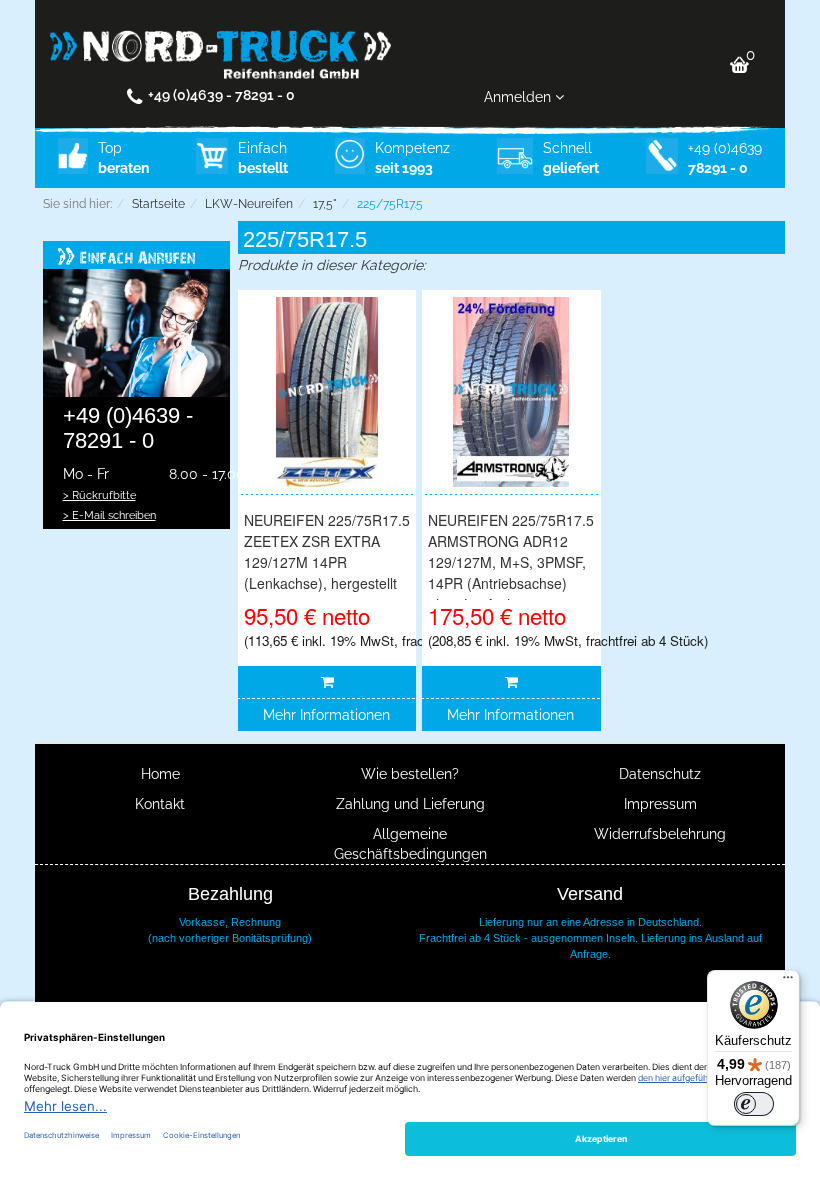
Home (160, 774)
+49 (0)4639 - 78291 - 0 (221, 95)
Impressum (660, 804)
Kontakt (160, 804)
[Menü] (788, 982)
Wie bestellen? (410, 774)
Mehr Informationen (326, 715)
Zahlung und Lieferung (410, 804)
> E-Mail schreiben (109, 515)
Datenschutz (660, 774)
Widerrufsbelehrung (660, 834)
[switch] (754, 1104)
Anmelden (519, 97)
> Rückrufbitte (99, 495)
